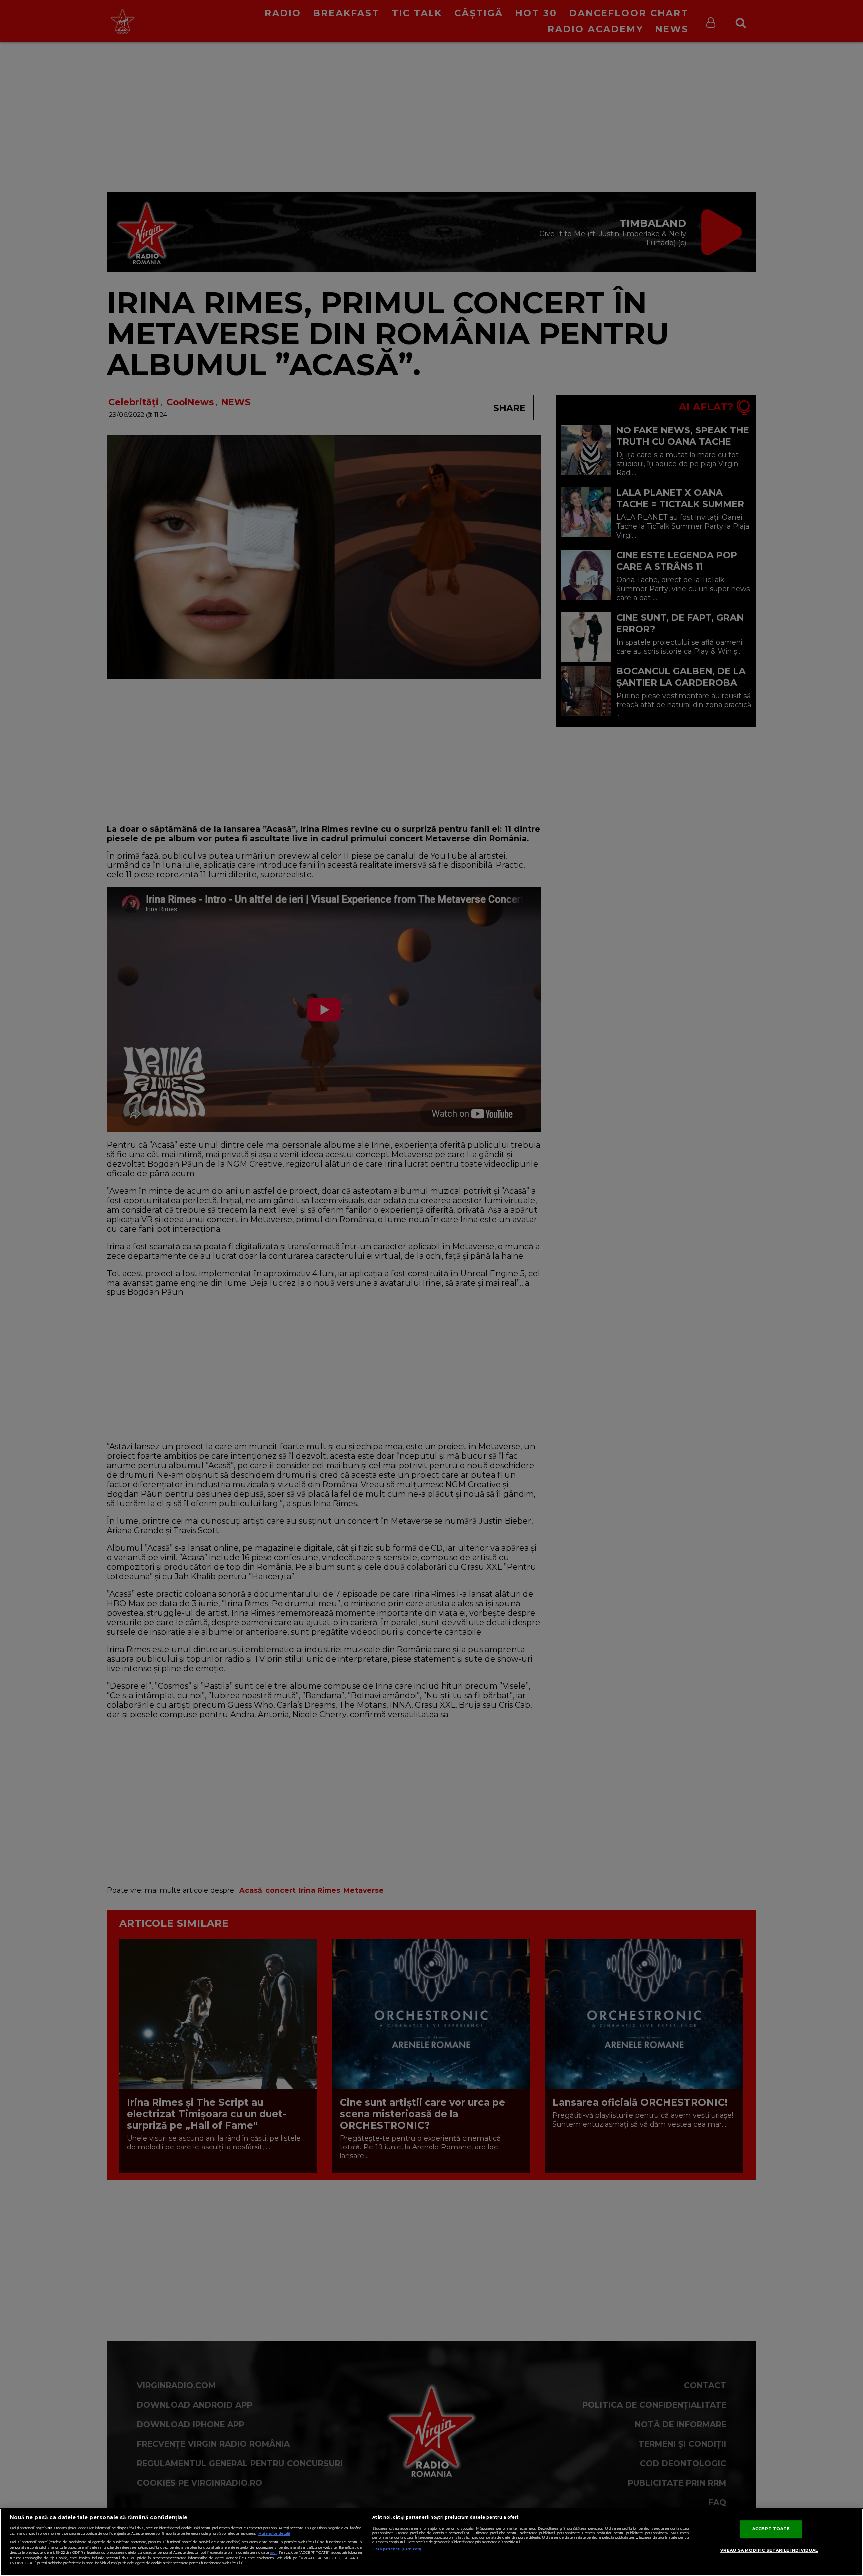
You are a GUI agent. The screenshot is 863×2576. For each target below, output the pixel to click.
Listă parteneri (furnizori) (396, 2549)
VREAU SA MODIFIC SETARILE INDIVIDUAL (769, 2550)
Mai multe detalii (274, 2533)
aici (273, 2552)
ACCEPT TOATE (771, 2529)
